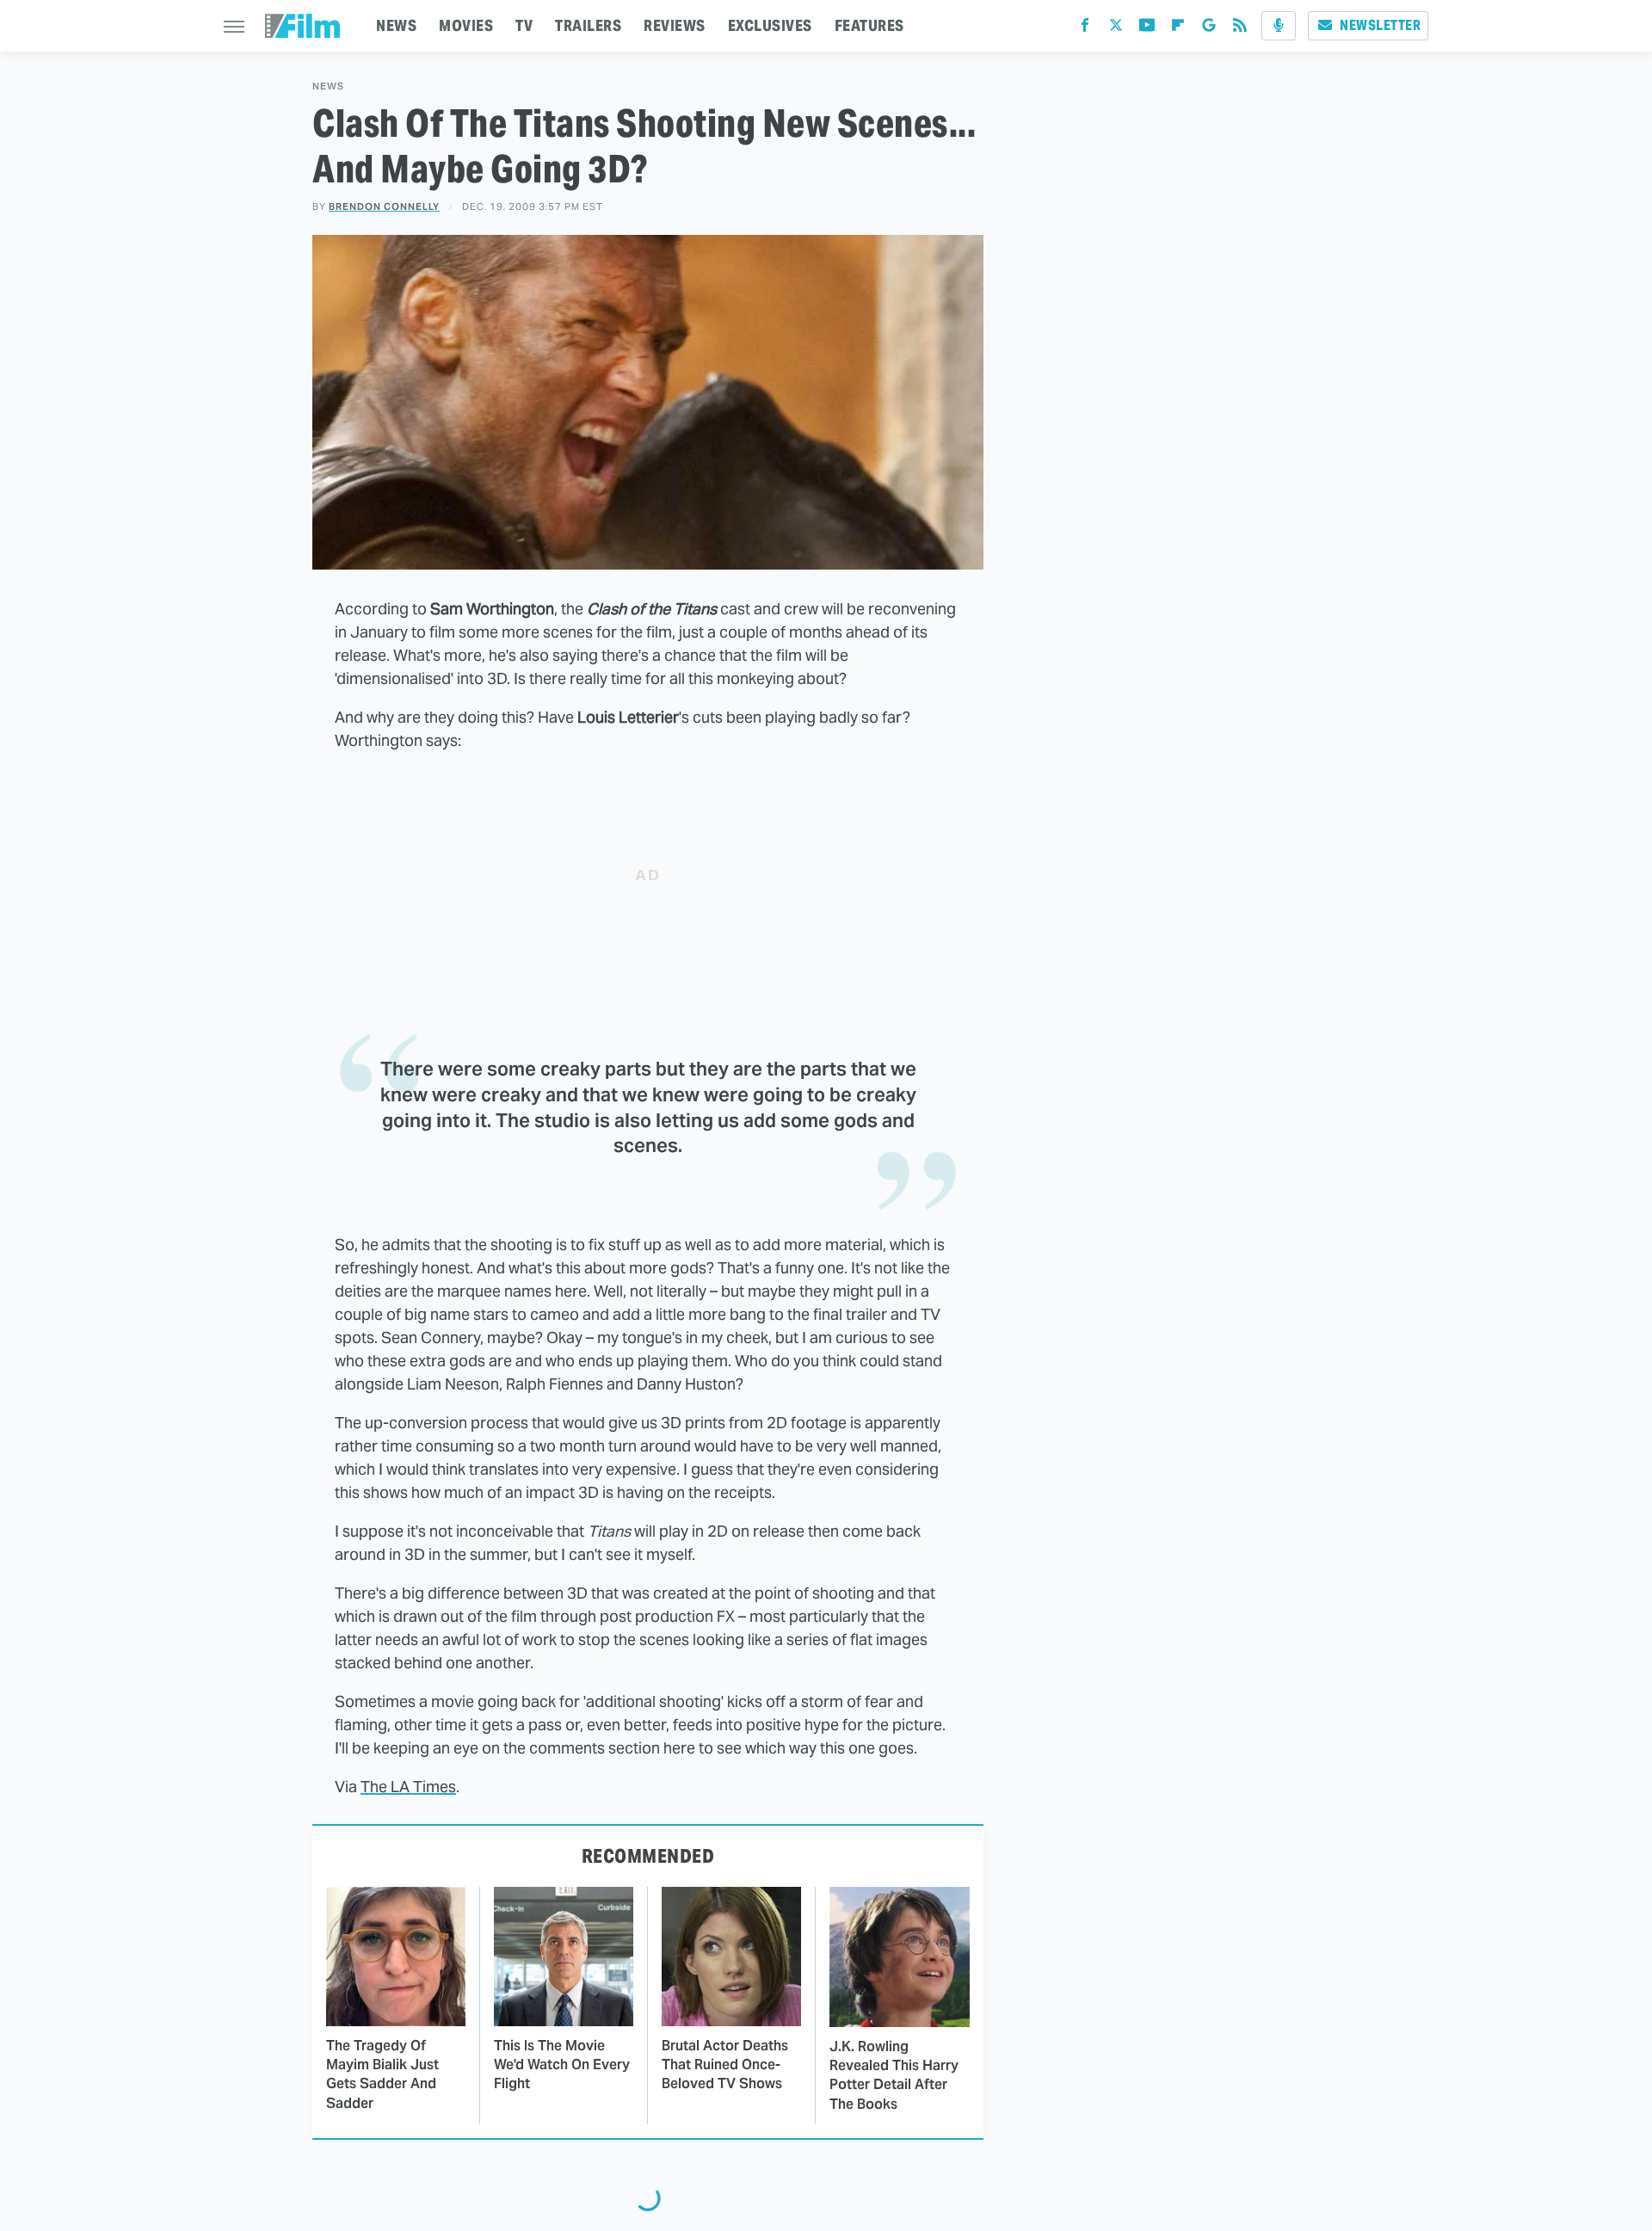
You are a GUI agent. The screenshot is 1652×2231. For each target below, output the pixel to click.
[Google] (1209, 29)
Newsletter (1380, 25)
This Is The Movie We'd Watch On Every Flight (562, 2065)
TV (524, 25)
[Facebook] (1085, 29)
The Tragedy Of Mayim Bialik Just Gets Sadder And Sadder (382, 2074)
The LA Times (408, 1787)
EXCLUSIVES (770, 25)
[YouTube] (1147, 29)
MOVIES (466, 25)
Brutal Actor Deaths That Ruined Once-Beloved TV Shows (725, 2065)
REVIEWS (675, 25)
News (328, 86)
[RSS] (1240, 29)
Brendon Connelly (384, 206)
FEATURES (869, 25)
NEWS (396, 25)
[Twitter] (1116, 29)
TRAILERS (588, 25)
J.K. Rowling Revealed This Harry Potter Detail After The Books (894, 2075)
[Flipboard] (1178, 29)
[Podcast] (1279, 26)
